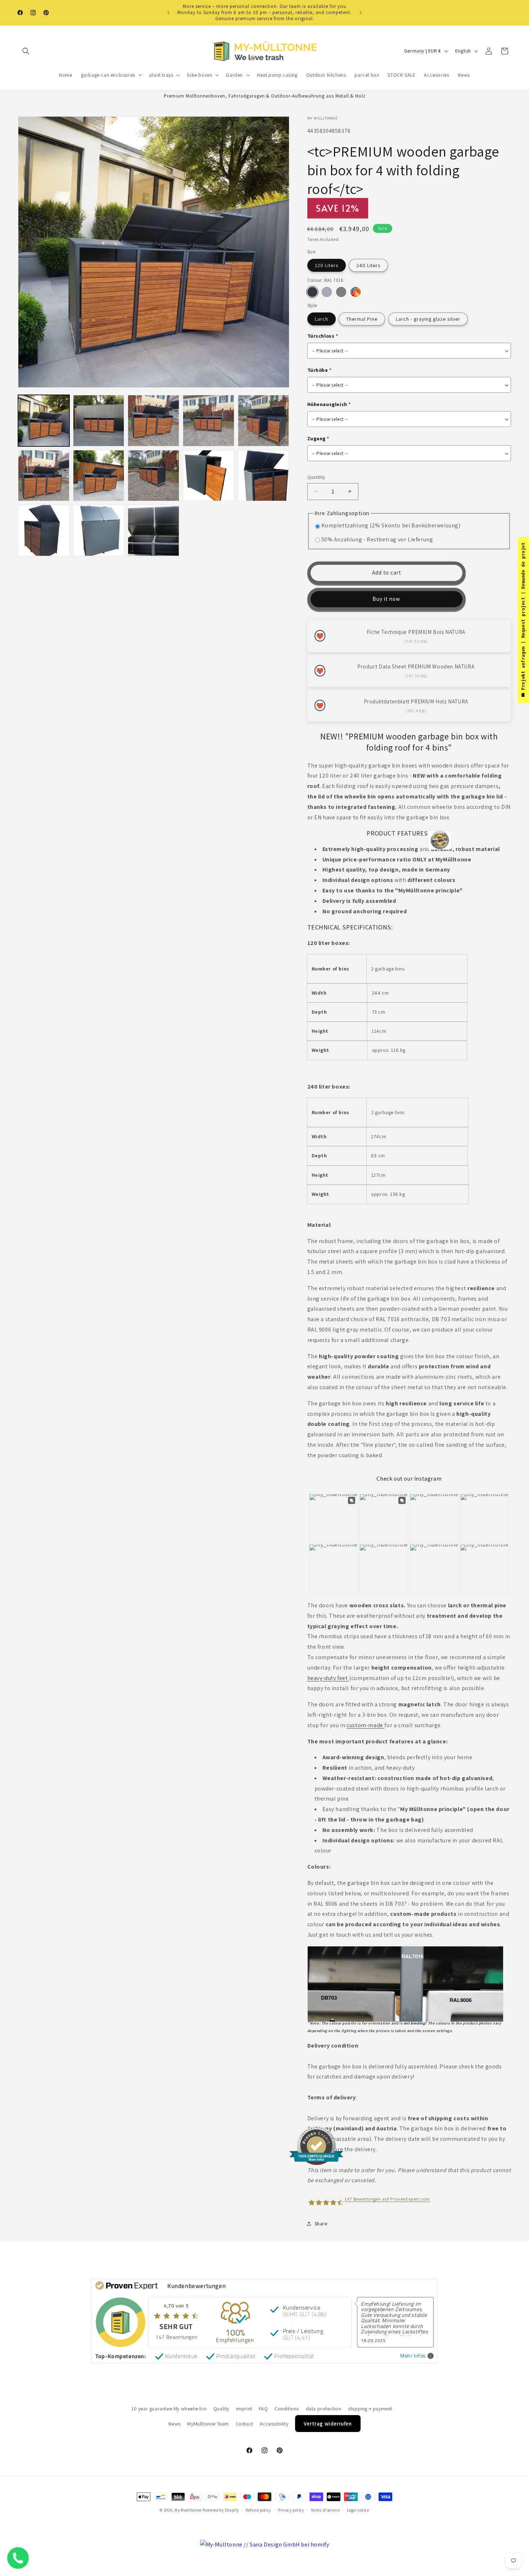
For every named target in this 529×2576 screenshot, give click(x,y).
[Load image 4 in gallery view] (209, 421)
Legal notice (358, 2510)
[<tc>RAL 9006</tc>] (327, 292)
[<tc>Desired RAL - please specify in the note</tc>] (356, 292)
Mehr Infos (413, 2356)
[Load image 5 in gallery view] (264, 421)
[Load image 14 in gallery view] (99, 530)
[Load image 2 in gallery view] (99, 421)
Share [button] (321, 2224)
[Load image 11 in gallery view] (209, 476)
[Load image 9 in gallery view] (153, 476)
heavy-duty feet (328, 1678)
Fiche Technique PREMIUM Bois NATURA (416, 632)
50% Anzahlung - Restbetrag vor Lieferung (377, 539)
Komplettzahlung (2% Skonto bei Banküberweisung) (391, 525)
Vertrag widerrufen (328, 2424)
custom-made (365, 1725)
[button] (26, 51)
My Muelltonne (188, 2510)
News (174, 2424)
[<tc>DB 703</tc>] (341, 292)
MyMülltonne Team (208, 2424)
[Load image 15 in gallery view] (153, 530)
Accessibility (274, 2424)
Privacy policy (291, 2510)
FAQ (263, 2409)
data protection (324, 2409)
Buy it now (386, 599)
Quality (221, 2409)
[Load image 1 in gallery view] (44, 421)
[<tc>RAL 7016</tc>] (312, 292)
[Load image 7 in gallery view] (44, 476)
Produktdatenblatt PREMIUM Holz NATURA (416, 701)
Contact (245, 2424)
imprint (244, 2409)
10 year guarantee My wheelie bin (169, 2409)
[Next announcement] (361, 13)
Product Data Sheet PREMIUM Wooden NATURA (416, 666)
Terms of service (325, 2510)
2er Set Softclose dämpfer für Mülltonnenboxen (88, 2541)
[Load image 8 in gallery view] (99, 476)
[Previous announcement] (168, 13)
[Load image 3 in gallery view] (153, 421)
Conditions (287, 2409)
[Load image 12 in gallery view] (264, 476)
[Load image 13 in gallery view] (44, 530)
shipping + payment (370, 2409)
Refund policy (258, 2510)
